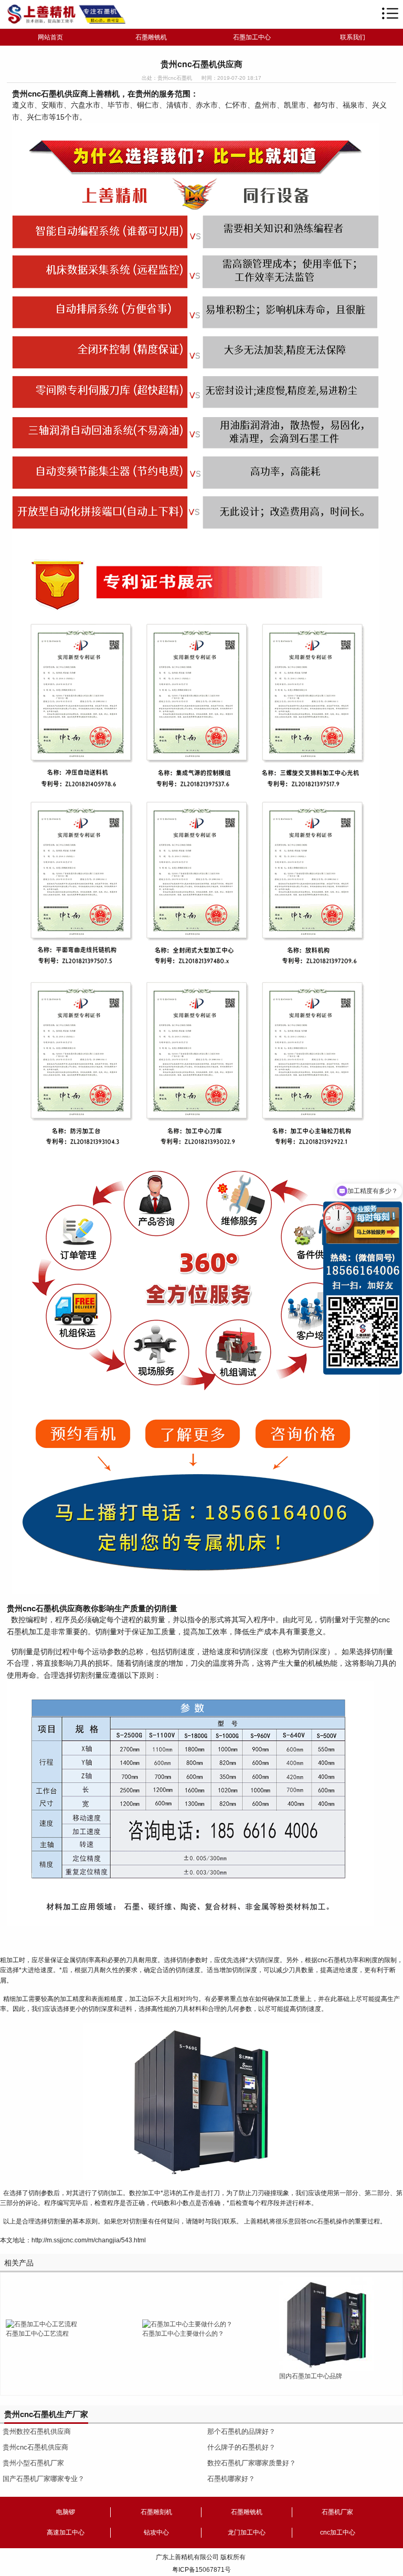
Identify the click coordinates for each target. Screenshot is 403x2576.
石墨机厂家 (337, 2512)
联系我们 (353, 37)
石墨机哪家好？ (231, 2479)
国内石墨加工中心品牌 (311, 2376)
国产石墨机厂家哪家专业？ (44, 2479)
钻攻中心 (156, 2532)
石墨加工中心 (252, 37)
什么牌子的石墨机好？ (241, 2447)
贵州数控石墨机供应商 (37, 2431)
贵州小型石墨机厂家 (33, 2463)
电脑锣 (66, 2512)
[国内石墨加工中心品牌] (326, 2324)
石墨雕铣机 (151, 37)
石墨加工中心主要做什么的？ (183, 2334)
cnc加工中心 (338, 2532)
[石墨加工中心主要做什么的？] (187, 2324)
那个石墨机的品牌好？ (241, 2431)
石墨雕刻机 (156, 2512)
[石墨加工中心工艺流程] (41, 2324)
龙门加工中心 (247, 2532)
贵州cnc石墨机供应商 (35, 2447)
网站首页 (50, 37)
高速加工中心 (66, 2532)
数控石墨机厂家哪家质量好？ (252, 2463)
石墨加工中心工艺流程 (37, 2334)
